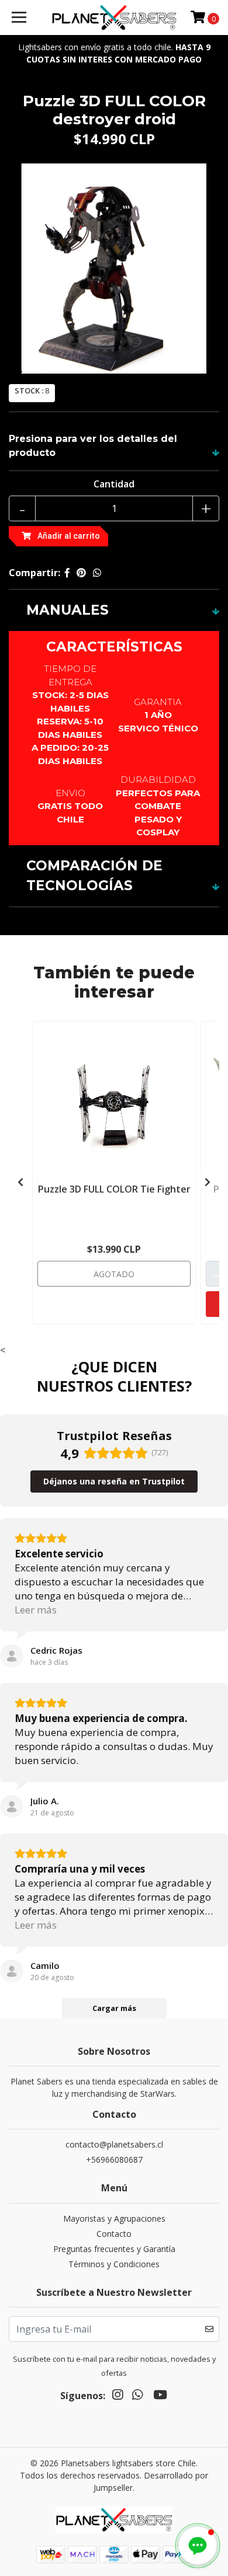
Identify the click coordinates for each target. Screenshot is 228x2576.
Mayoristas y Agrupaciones (114, 2218)
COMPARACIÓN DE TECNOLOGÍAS (94, 876)
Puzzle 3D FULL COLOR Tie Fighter (114, 1189)
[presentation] (20, 1182)
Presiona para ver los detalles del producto (93, 446)
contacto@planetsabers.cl (114, 2144)
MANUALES (68, 610)
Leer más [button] (36, 1610)
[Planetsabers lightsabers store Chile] (114, 18)
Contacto (114, 2234)
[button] (198, 2546)
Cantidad (114, 484)
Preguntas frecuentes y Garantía (114, 2249)
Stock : (29, 391)
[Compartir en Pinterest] (81, 573)
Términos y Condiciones (114, 2264)
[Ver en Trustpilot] (12, 1656)
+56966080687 (114, 2160)
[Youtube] (160, 2397)
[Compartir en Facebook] (67, 573)
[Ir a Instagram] (118, 2397)
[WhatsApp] (137, 2397)
